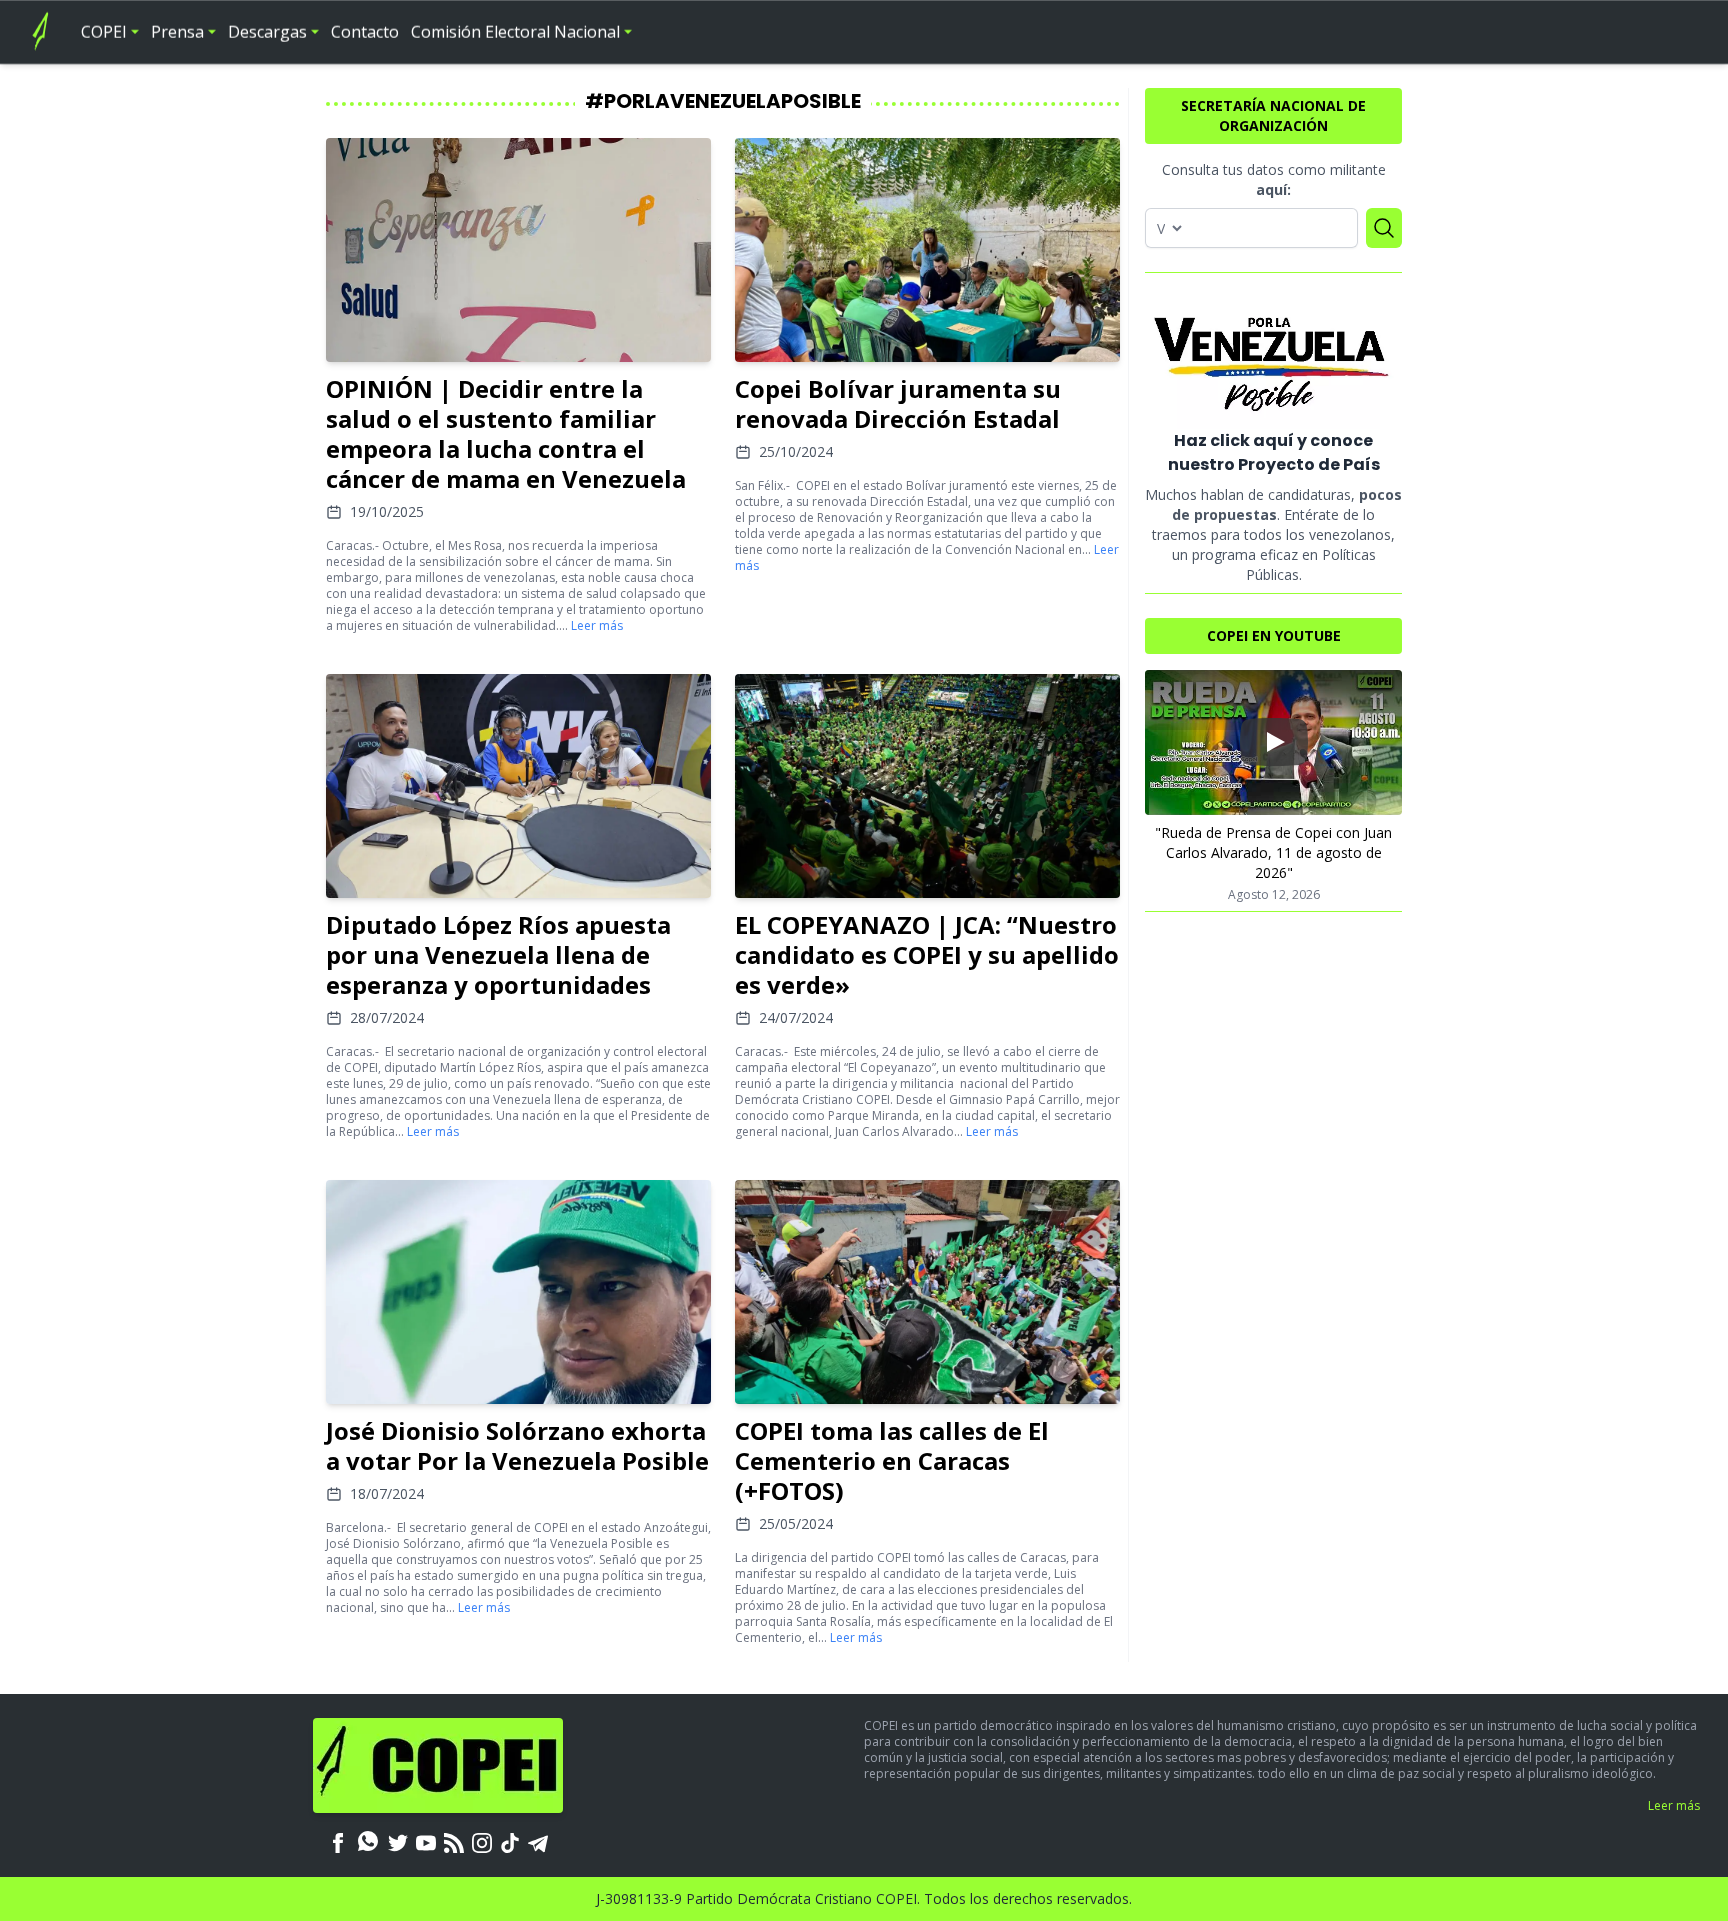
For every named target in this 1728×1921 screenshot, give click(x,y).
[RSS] (454, 1841)
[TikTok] (510, 1841)
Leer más (597, 625)
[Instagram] (482, 1841)
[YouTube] (426, 1841)
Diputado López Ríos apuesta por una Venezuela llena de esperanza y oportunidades (498, 954)
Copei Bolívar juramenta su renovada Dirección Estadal (898, 403)
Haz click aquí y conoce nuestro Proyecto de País (1274, 452)
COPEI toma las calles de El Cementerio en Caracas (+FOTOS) (892, 1460)
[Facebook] (338, 1841)
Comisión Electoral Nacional (515, 32)
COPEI (104, 32)
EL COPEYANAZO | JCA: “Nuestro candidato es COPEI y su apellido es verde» (927, 954)
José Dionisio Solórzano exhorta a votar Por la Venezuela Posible (517, 1445)
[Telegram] (538, 1841)
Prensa (177, 32)
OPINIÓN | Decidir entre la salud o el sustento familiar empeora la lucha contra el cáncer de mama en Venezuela (506, 433)
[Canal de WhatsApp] (368, 1841)
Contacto (365, 32)
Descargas (267, 32)
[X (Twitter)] (398, 1841)
